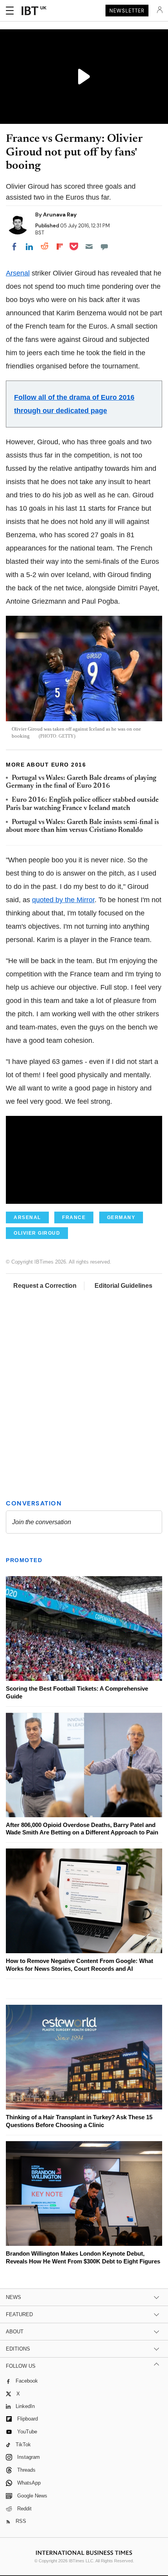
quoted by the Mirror (63, 900)
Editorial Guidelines (123, 1286)
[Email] (89, 247)
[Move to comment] (104, 247)
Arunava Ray (60, 215)
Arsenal (18, 273)
